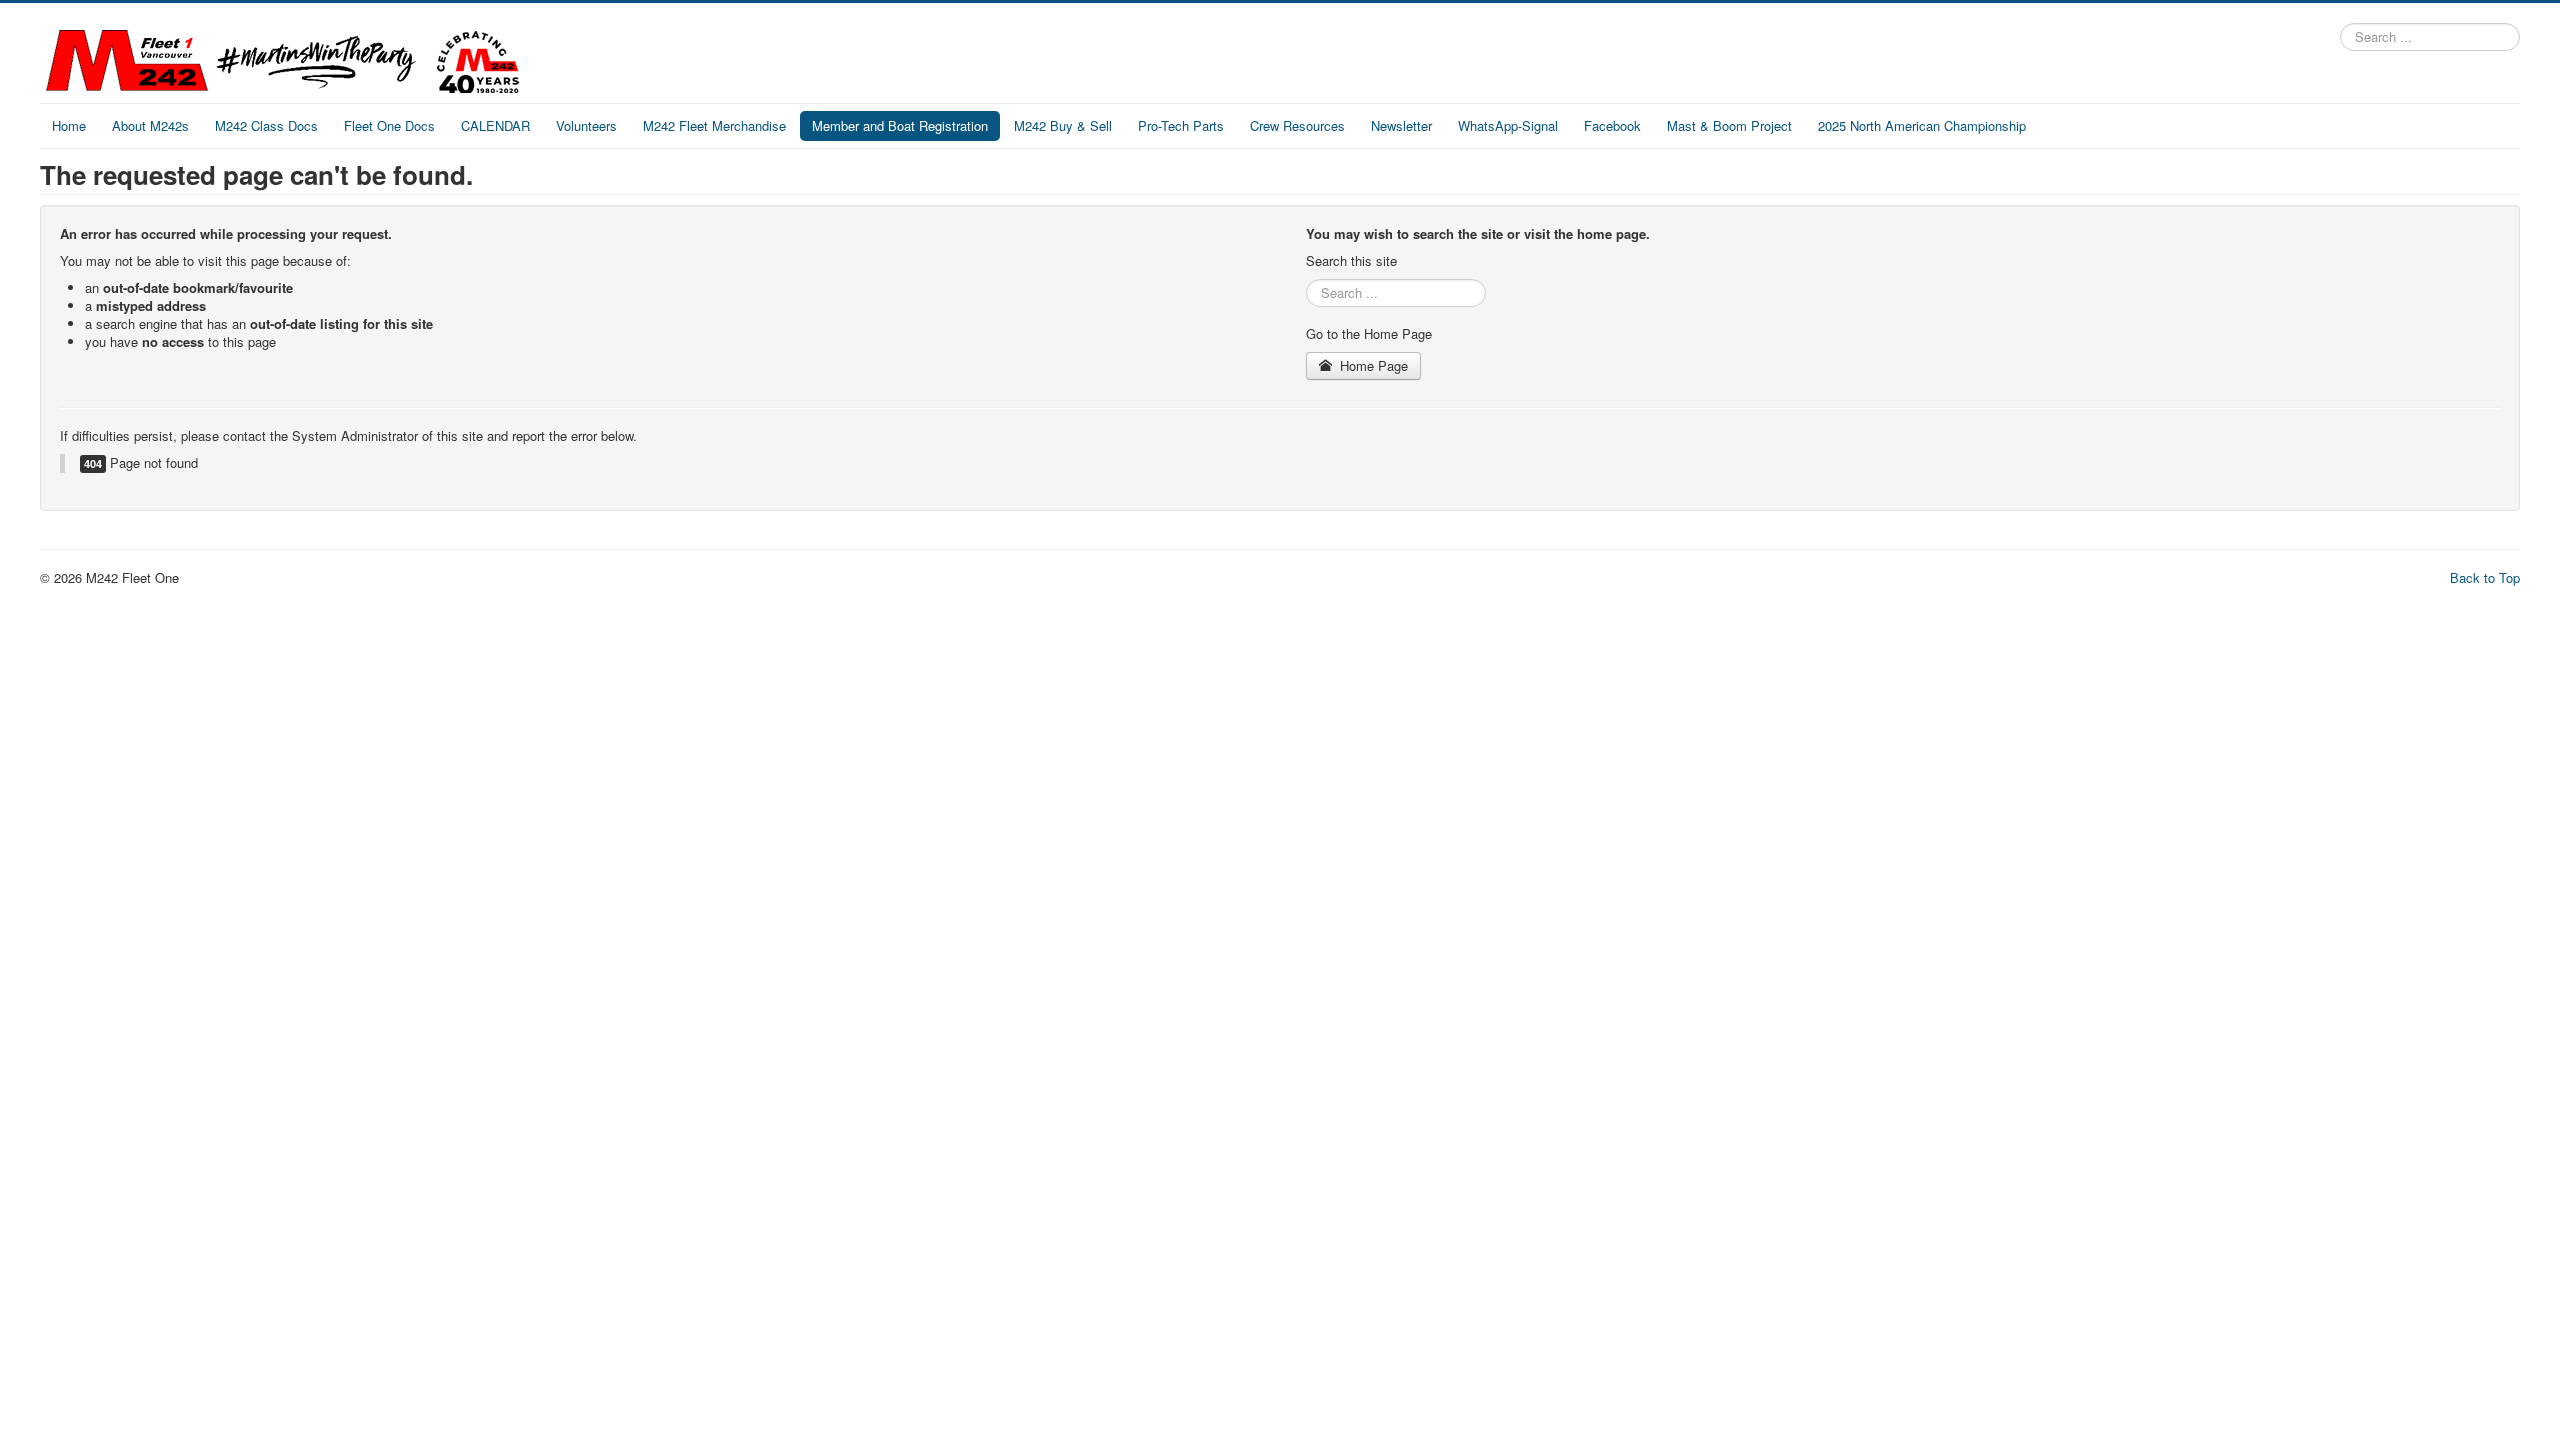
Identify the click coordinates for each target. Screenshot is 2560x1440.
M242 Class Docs (266, 125)
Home (69, 125)
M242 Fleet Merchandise (714, 125)
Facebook (1612, 125)
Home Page (1372, 365)
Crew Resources (1297, 125)
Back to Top (2485, 577)
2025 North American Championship (1922, 125)
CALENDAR (495, 125)
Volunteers (586, 125)
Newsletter (1401, 125)
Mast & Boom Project (1729, 125)
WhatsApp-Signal (1508, 125)
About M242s (150, 125)
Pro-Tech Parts (1181, 125)
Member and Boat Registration (900, 125)
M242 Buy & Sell (1063, 125)
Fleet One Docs (389, 125)
